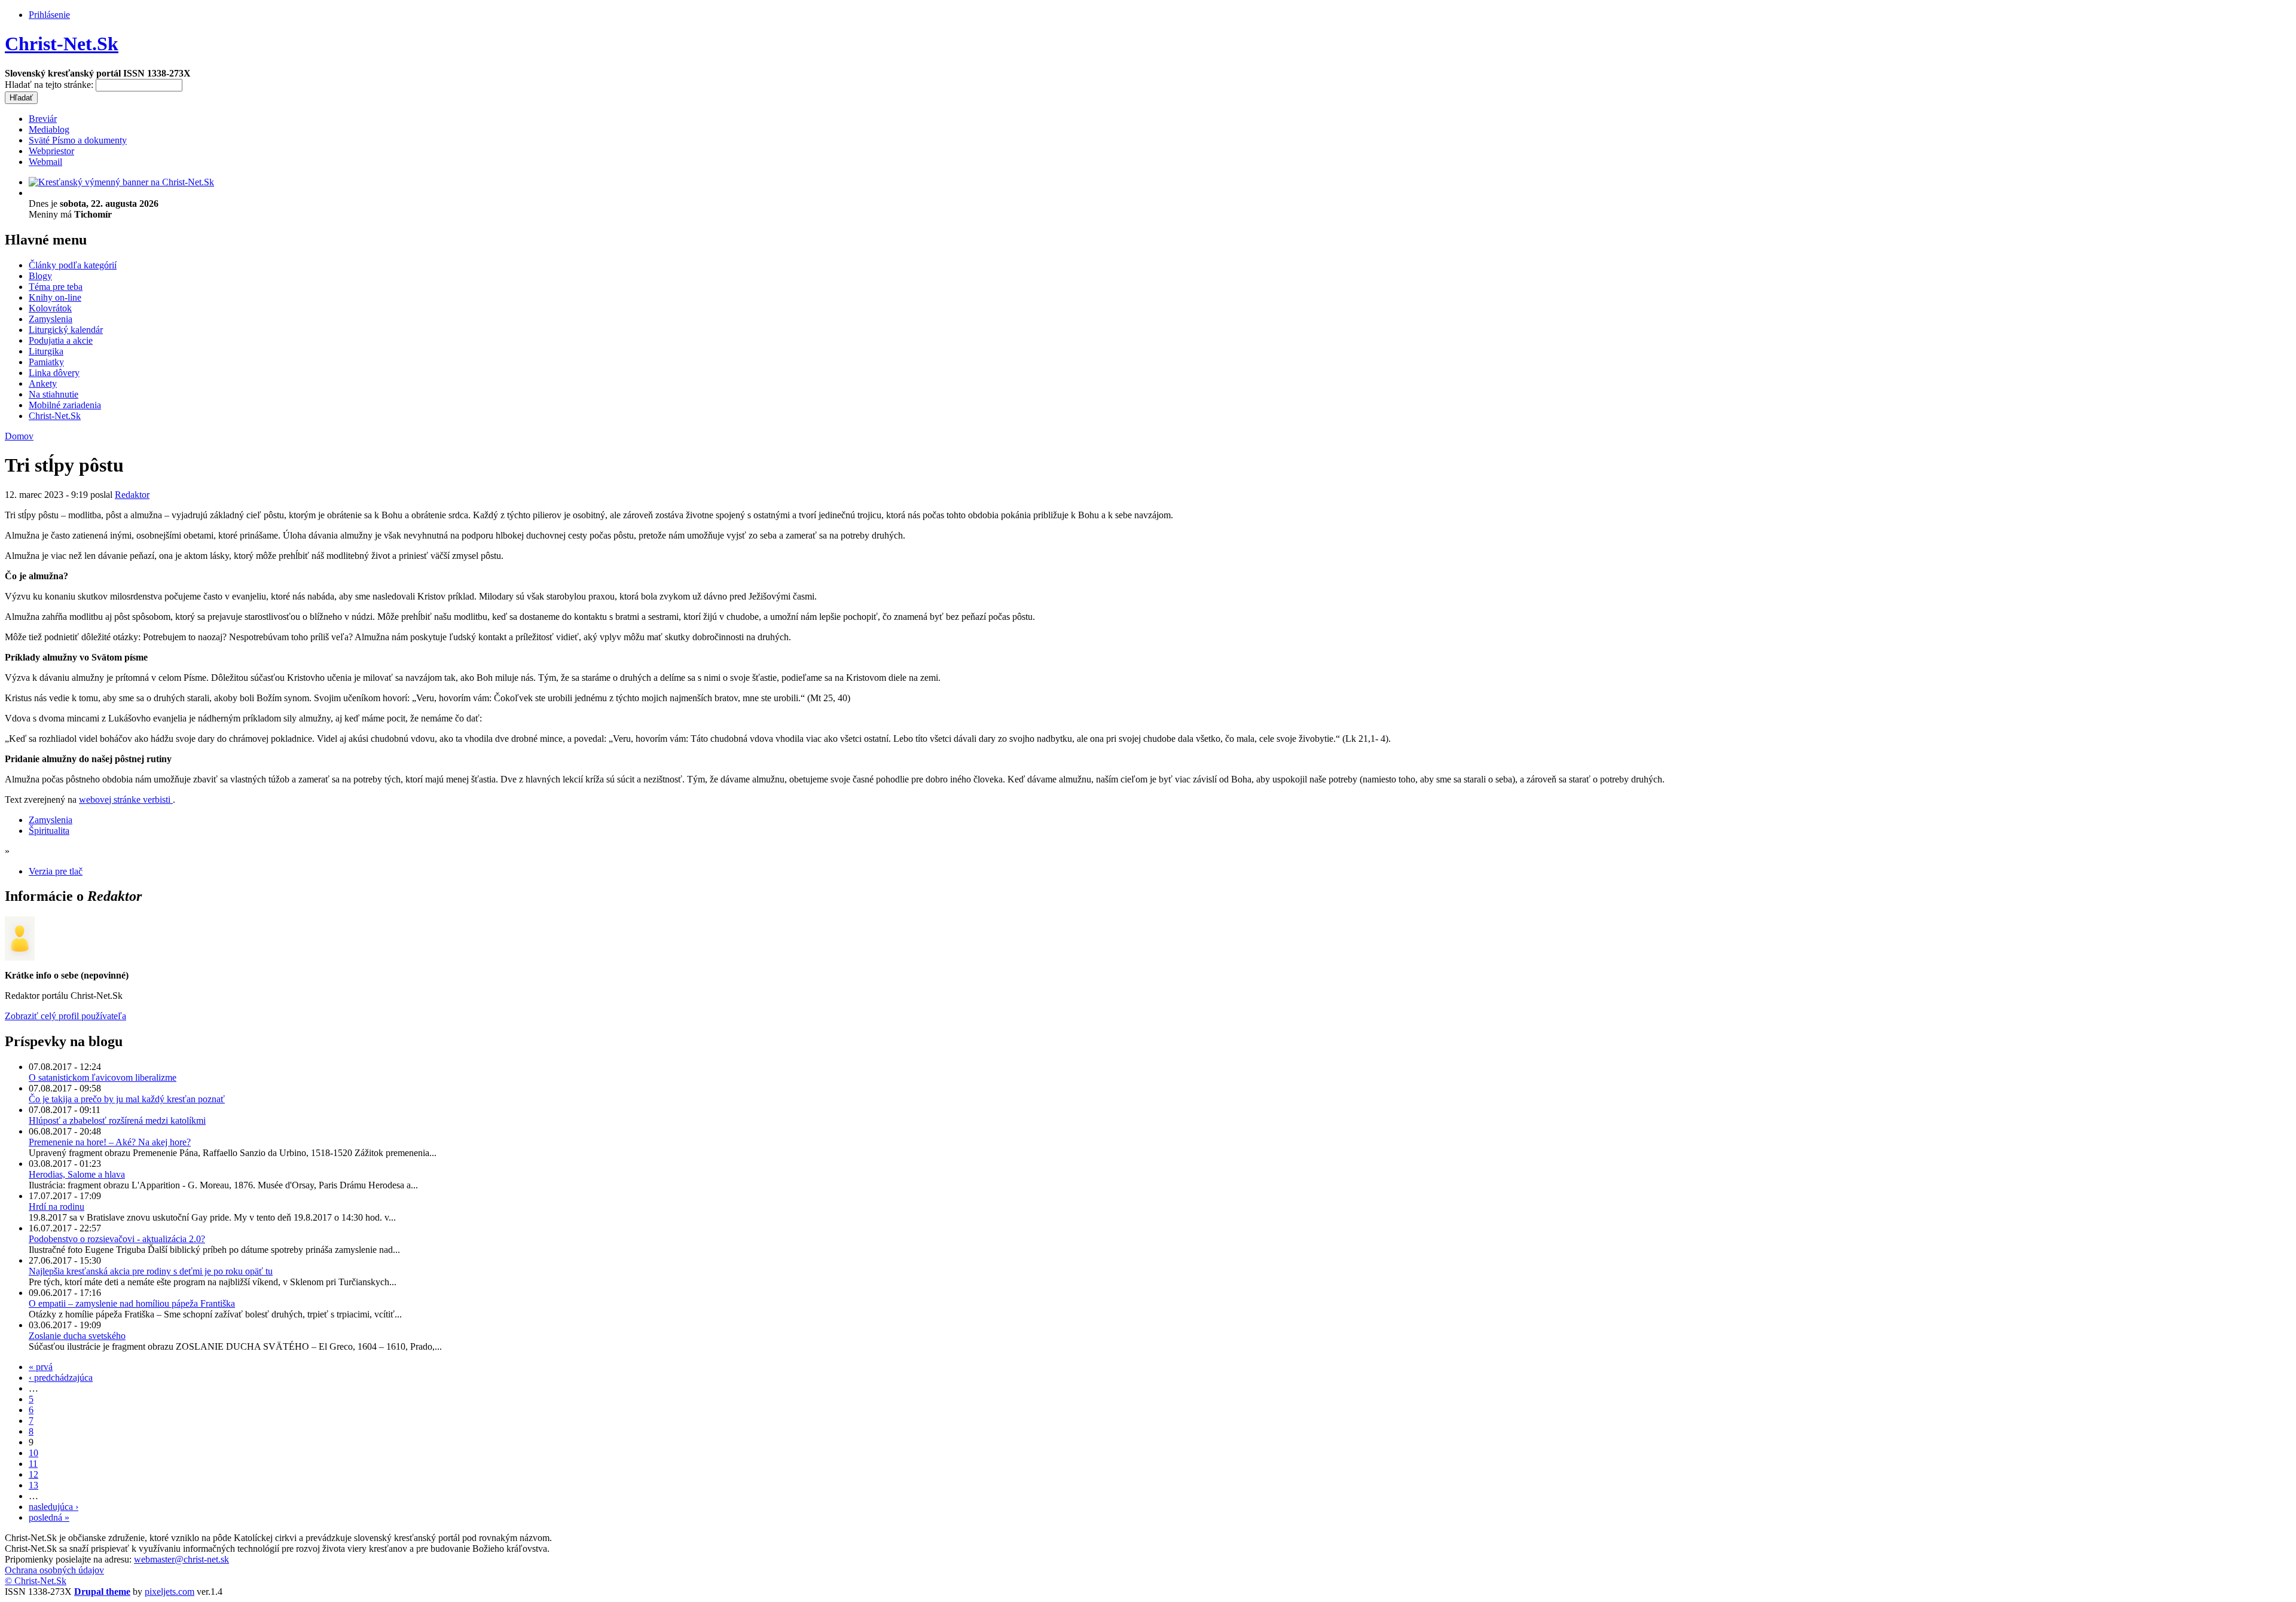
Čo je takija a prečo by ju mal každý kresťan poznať (127, 1099)
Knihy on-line (55, 297)
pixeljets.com (170, 1592)
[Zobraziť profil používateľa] (20, 957)
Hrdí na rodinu (57, 1207)
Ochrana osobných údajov (54, 1570)
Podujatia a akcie (61, 340)
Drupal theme (102, 1592)
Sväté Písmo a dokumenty (78, 140)
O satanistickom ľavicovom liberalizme (103, 1077)
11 (33, 1464)
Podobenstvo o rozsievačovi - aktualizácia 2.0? (117, 1239)
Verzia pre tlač (56, 871)
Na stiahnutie (54, 394)
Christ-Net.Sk (62, 44)
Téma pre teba (56, 287)
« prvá (41, 1367)
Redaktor (132, 495)
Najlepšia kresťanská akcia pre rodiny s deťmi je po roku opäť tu (151, 1271)
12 (33, 1474)
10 (33, 1453)
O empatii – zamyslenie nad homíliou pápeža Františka (132, 1303)
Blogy (40, 276)
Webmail (45, 162)
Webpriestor (51, 151)
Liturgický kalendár (66, 330)
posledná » (49, 1517)
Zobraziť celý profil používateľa (65, 1016)
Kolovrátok (50, 308)
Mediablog (49, 129)
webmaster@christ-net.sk (181, 1559)
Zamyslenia (51, 319)
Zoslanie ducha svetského (77, 1336)
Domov (19, 436)
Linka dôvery (54, 373)
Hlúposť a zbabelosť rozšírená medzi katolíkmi (117, 1121)
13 (33, 1485)
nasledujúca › (54, 1507)
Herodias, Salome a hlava (77, 1174)
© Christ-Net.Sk (36, 1581)
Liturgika (46, 351)
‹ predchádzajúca (61, 1378)
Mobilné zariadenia (65, 405)
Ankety (43, 383)
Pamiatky (46, 362)
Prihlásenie (49, 15)
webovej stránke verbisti (126, 800)
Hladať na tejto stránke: (50, 85)
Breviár (43, 119)
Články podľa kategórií (73, 265)
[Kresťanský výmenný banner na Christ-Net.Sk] (121, 182)
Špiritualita (49, 831)
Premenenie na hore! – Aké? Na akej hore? (110, 1142)
